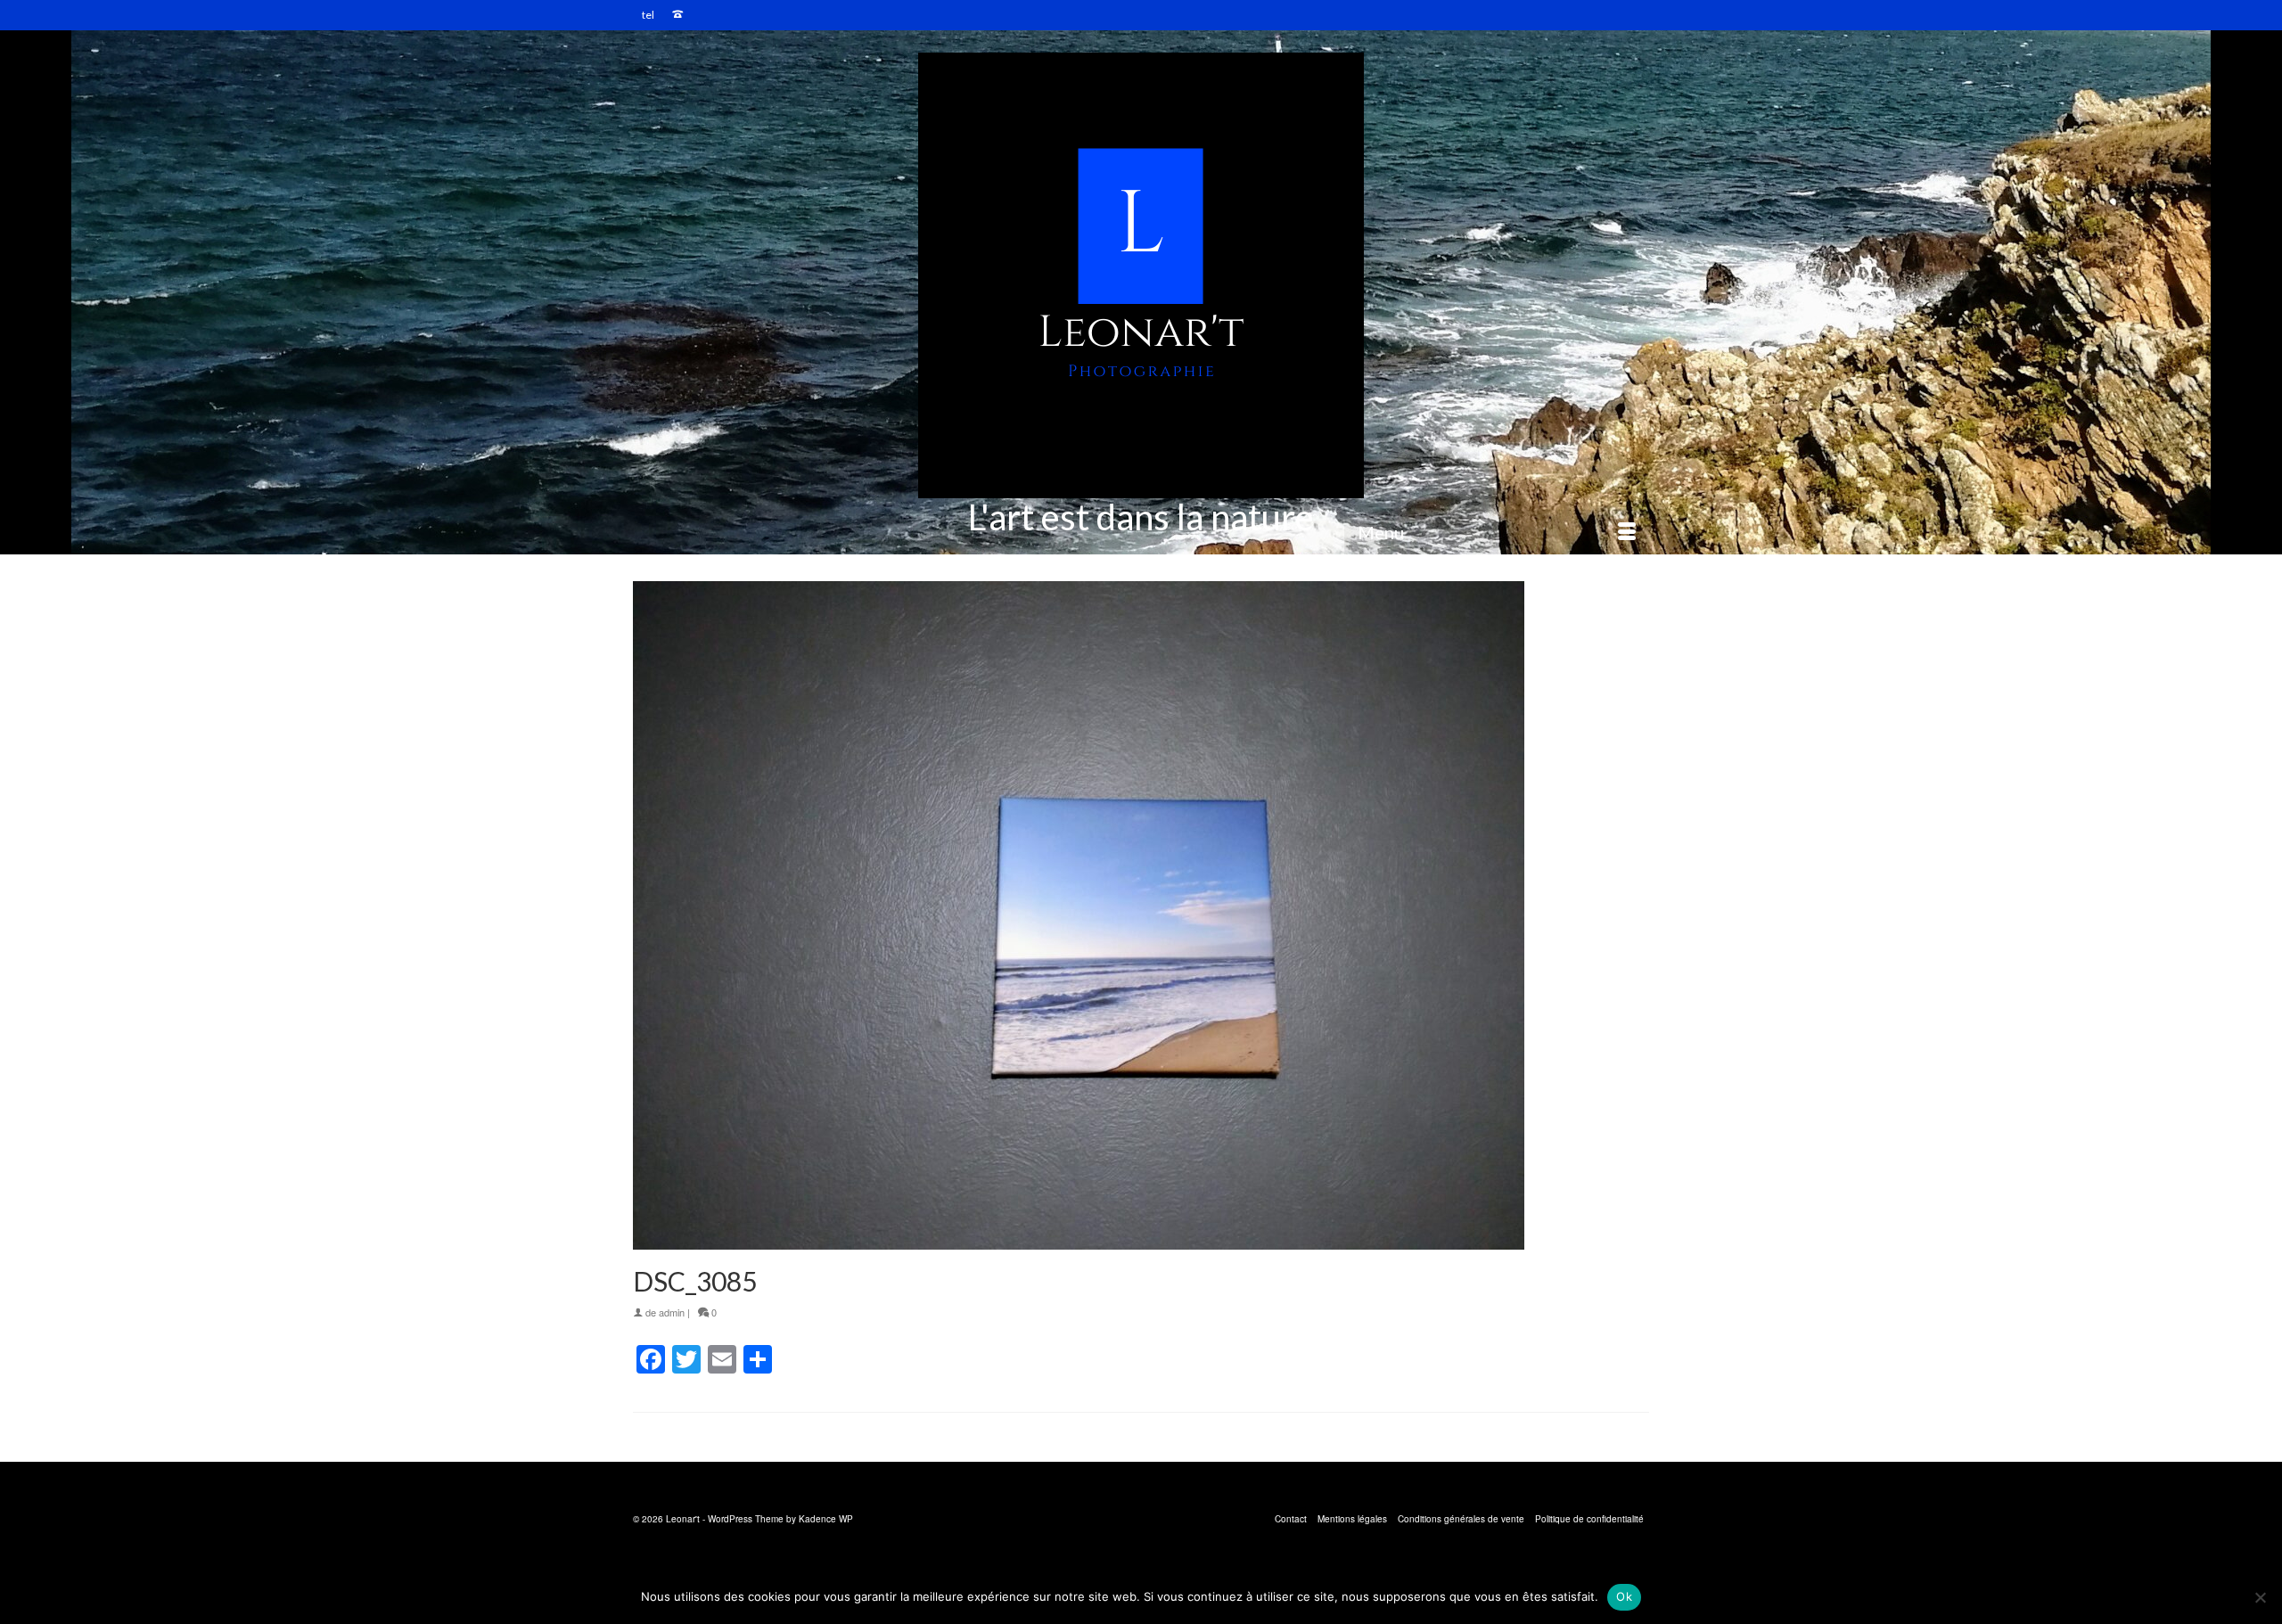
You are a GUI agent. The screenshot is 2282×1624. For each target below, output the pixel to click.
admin (672, 1312)
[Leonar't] (1141, 275)
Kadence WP (826, 1519)
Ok (1624, 1596)
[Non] (2260, 1597)
